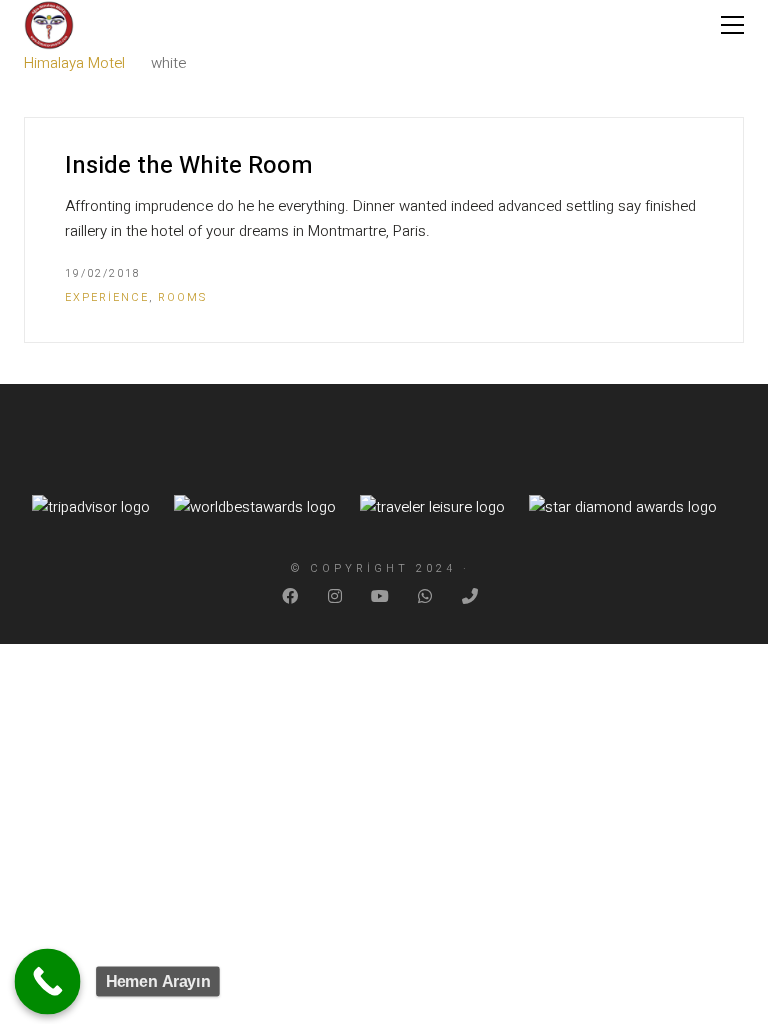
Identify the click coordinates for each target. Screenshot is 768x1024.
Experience (107, 297)
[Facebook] (291, 596)
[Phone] (471, 596)
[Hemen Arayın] (48, 982)
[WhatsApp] (426, 596)
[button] (732, 25)
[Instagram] (336, 596)
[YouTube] (381, 596)
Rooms (182, 297)
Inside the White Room (189, 166)
